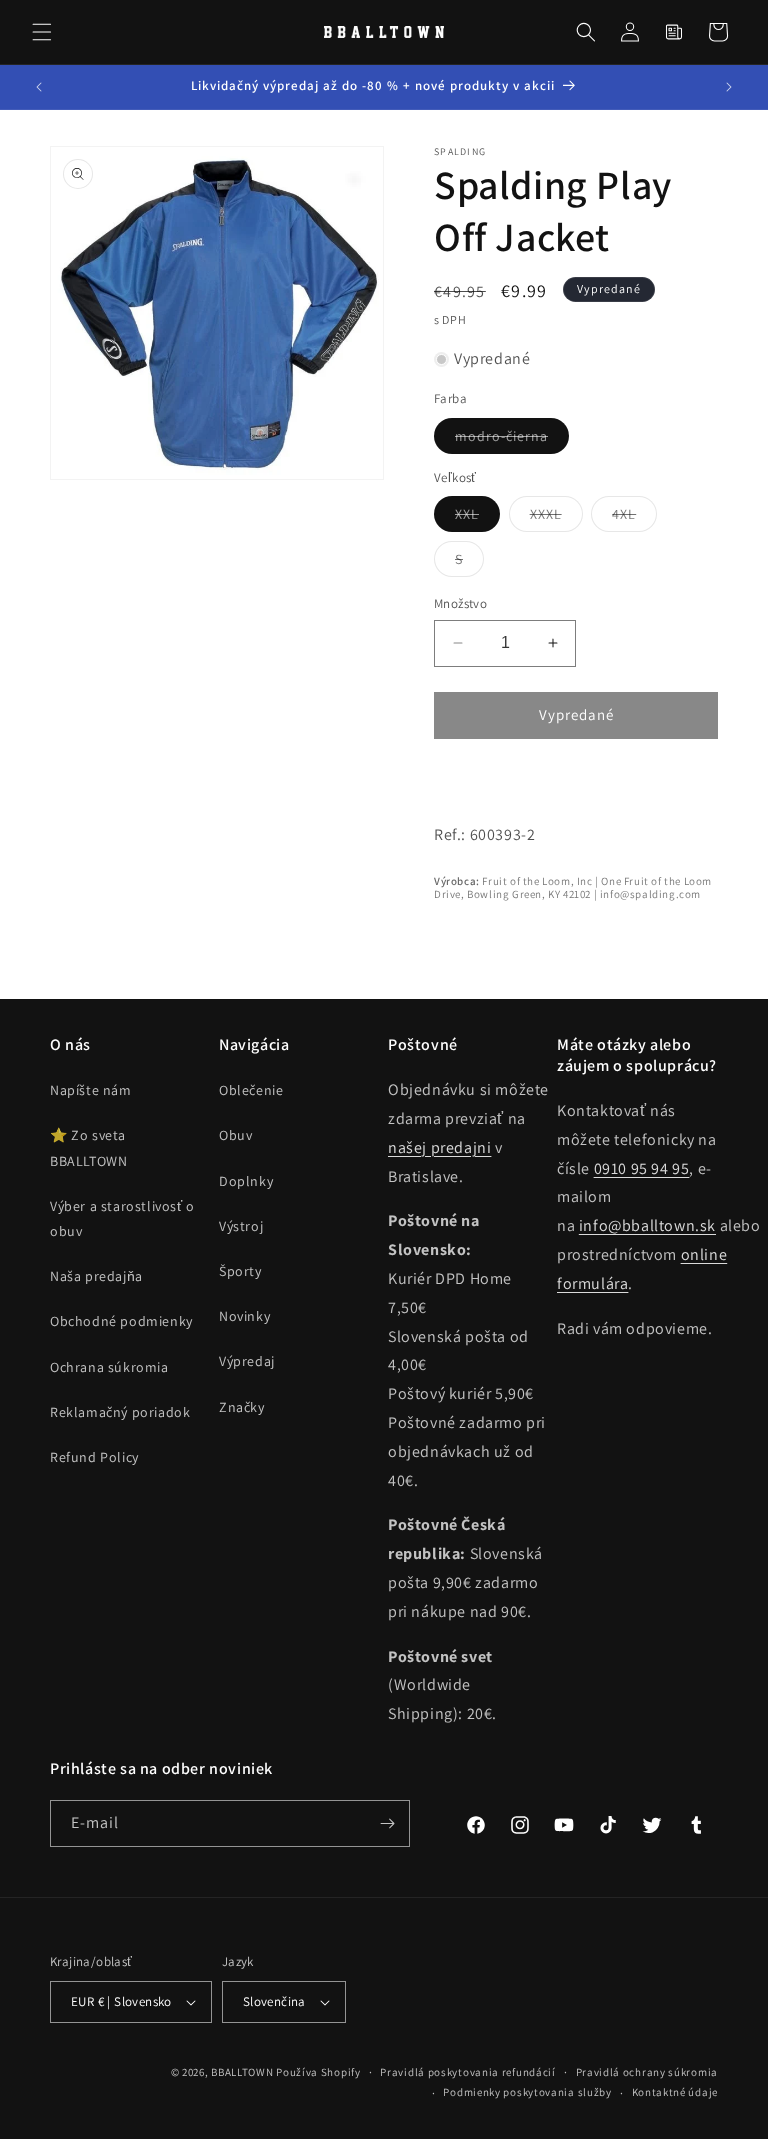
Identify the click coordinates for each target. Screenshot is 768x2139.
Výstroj (241, 1226)
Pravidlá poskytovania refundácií (467, 2072)
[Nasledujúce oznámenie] (729, 87)
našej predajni (439, 1147)
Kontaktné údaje (675, 2092)
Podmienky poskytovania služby (527, 2092)
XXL (477, 518)
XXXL (556, 518)
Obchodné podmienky (121, 1321)
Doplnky (246, 1181)
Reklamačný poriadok (120, 1412)
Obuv (235, 1135)
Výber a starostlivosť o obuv (122, 1218)
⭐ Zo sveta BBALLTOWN (88, 1147)
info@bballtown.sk (647, 1225)
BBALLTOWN (242, 2072)
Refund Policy (94, 1457)
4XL (634, 518)
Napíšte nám (91, 1090)
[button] (42, 32)
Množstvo (460, 603)
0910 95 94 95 (642, 1168)
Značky (242, 1407)
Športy (240, 1271)
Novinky (244, 1316)
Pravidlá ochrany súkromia (647, 2072)
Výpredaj (247, 1361)
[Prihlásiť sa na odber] (387, 1823)
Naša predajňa (96, 1276)
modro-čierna (512, 440)
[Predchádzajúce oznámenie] (39, 87)
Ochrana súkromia (109, 1367)
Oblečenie (251, 1090)
